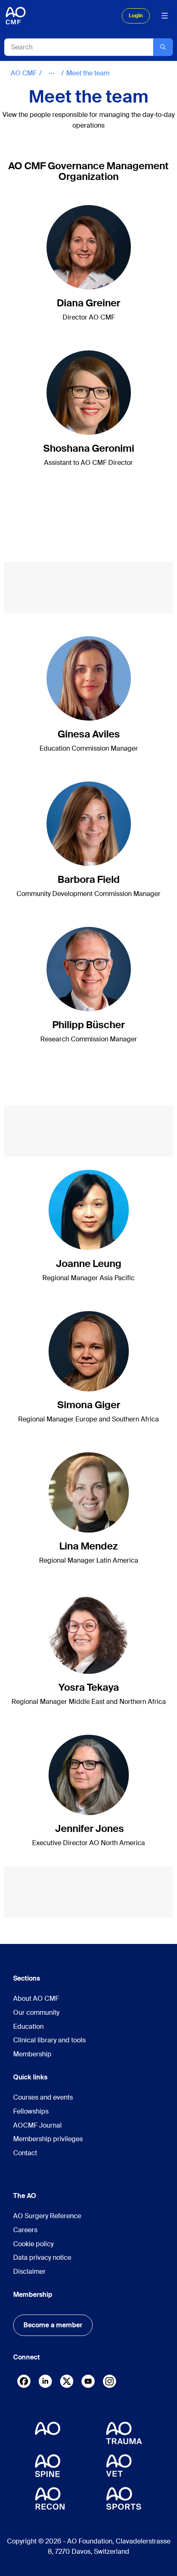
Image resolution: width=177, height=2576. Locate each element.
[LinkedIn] (45, 2381)
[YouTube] (88, 2381)
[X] (67, 2383)
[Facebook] (24, 2383)
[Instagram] (109, 2383)
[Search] (163, 47)
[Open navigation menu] (165, 16)
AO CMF (24, 73)
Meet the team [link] (88, 73)
